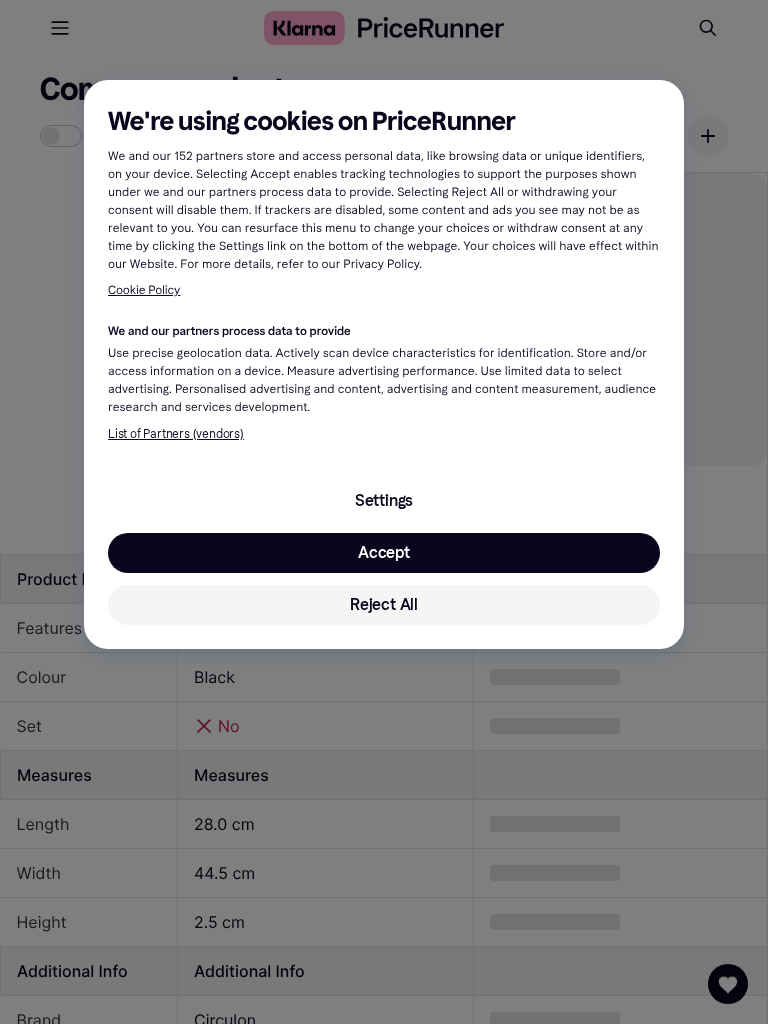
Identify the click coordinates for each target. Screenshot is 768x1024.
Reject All (384, 604)
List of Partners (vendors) (176, 434)
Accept (384, 552)
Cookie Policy (144, 291)
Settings (384, 500)
